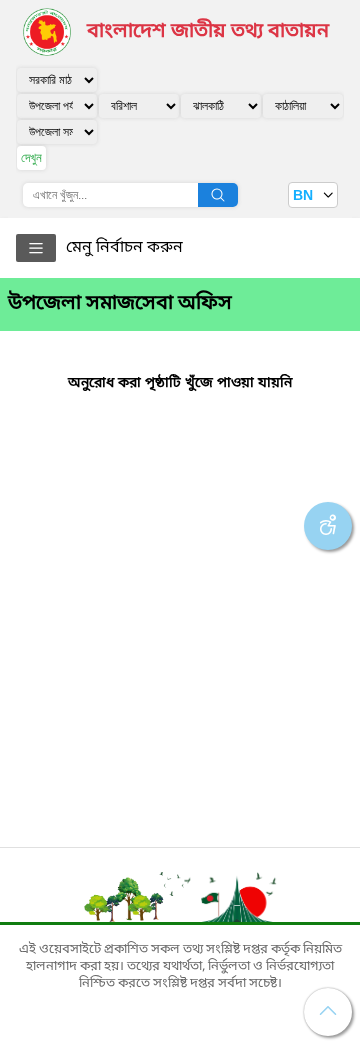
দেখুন (31, 157)
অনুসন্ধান (218, 195)
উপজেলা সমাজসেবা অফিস (120, 304)
